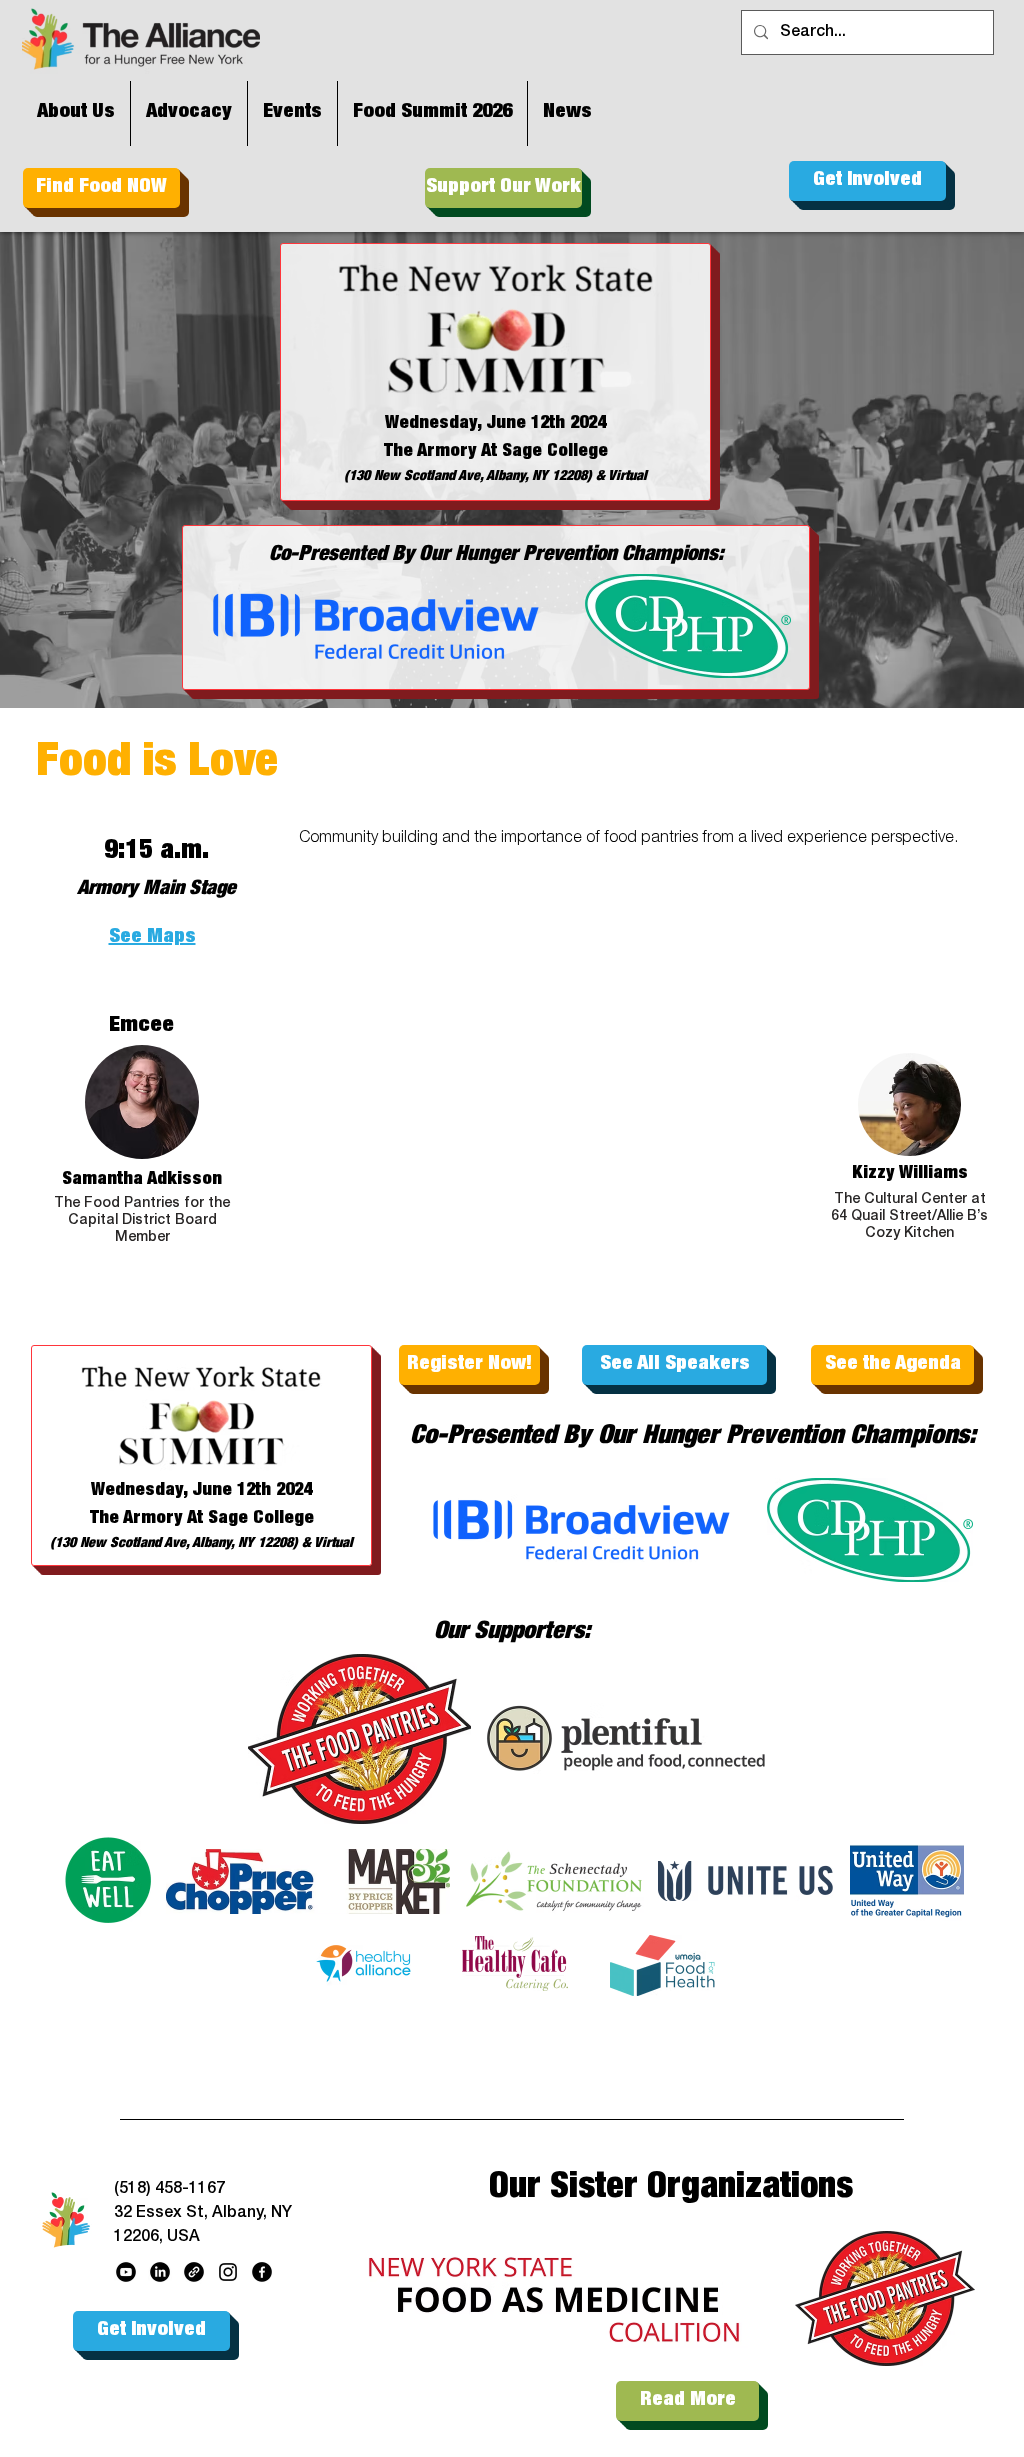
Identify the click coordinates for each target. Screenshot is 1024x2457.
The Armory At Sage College (496, 452)
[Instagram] (228, 2272)
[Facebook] (262, 2272)
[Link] (194, 2272)
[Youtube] (126, 2272)
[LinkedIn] (160, 2272)
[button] (152, 986)
